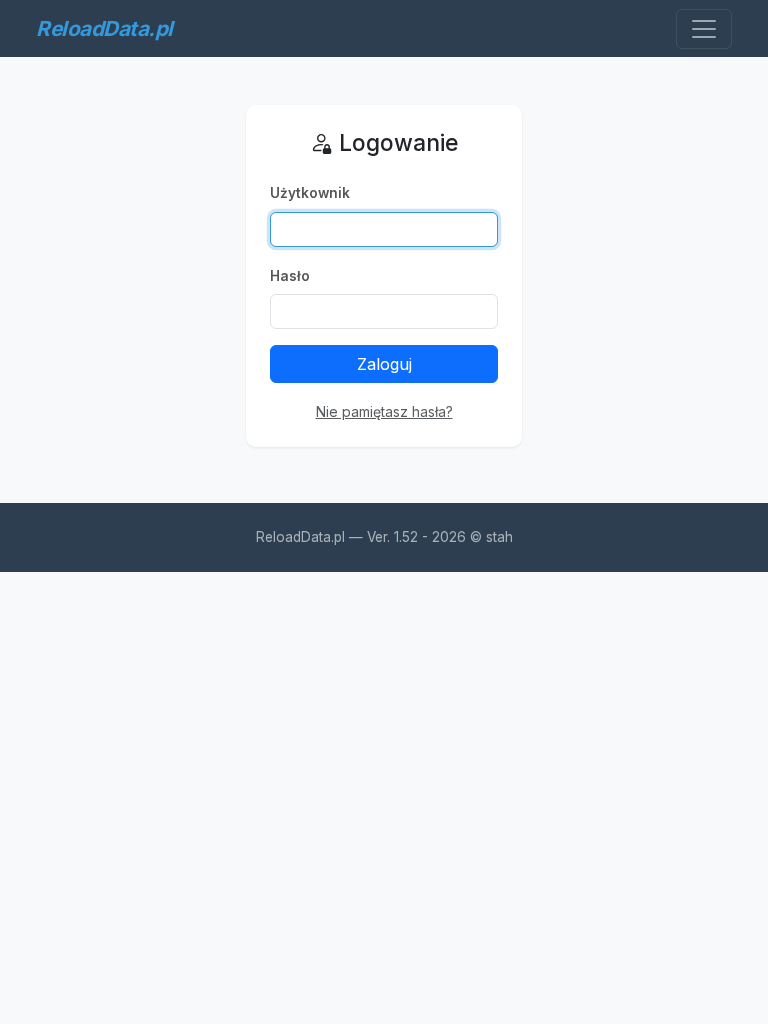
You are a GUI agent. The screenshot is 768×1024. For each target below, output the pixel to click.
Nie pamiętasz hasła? (384, 411)
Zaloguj (384, 364)
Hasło (290, 276)
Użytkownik (310, 193)
